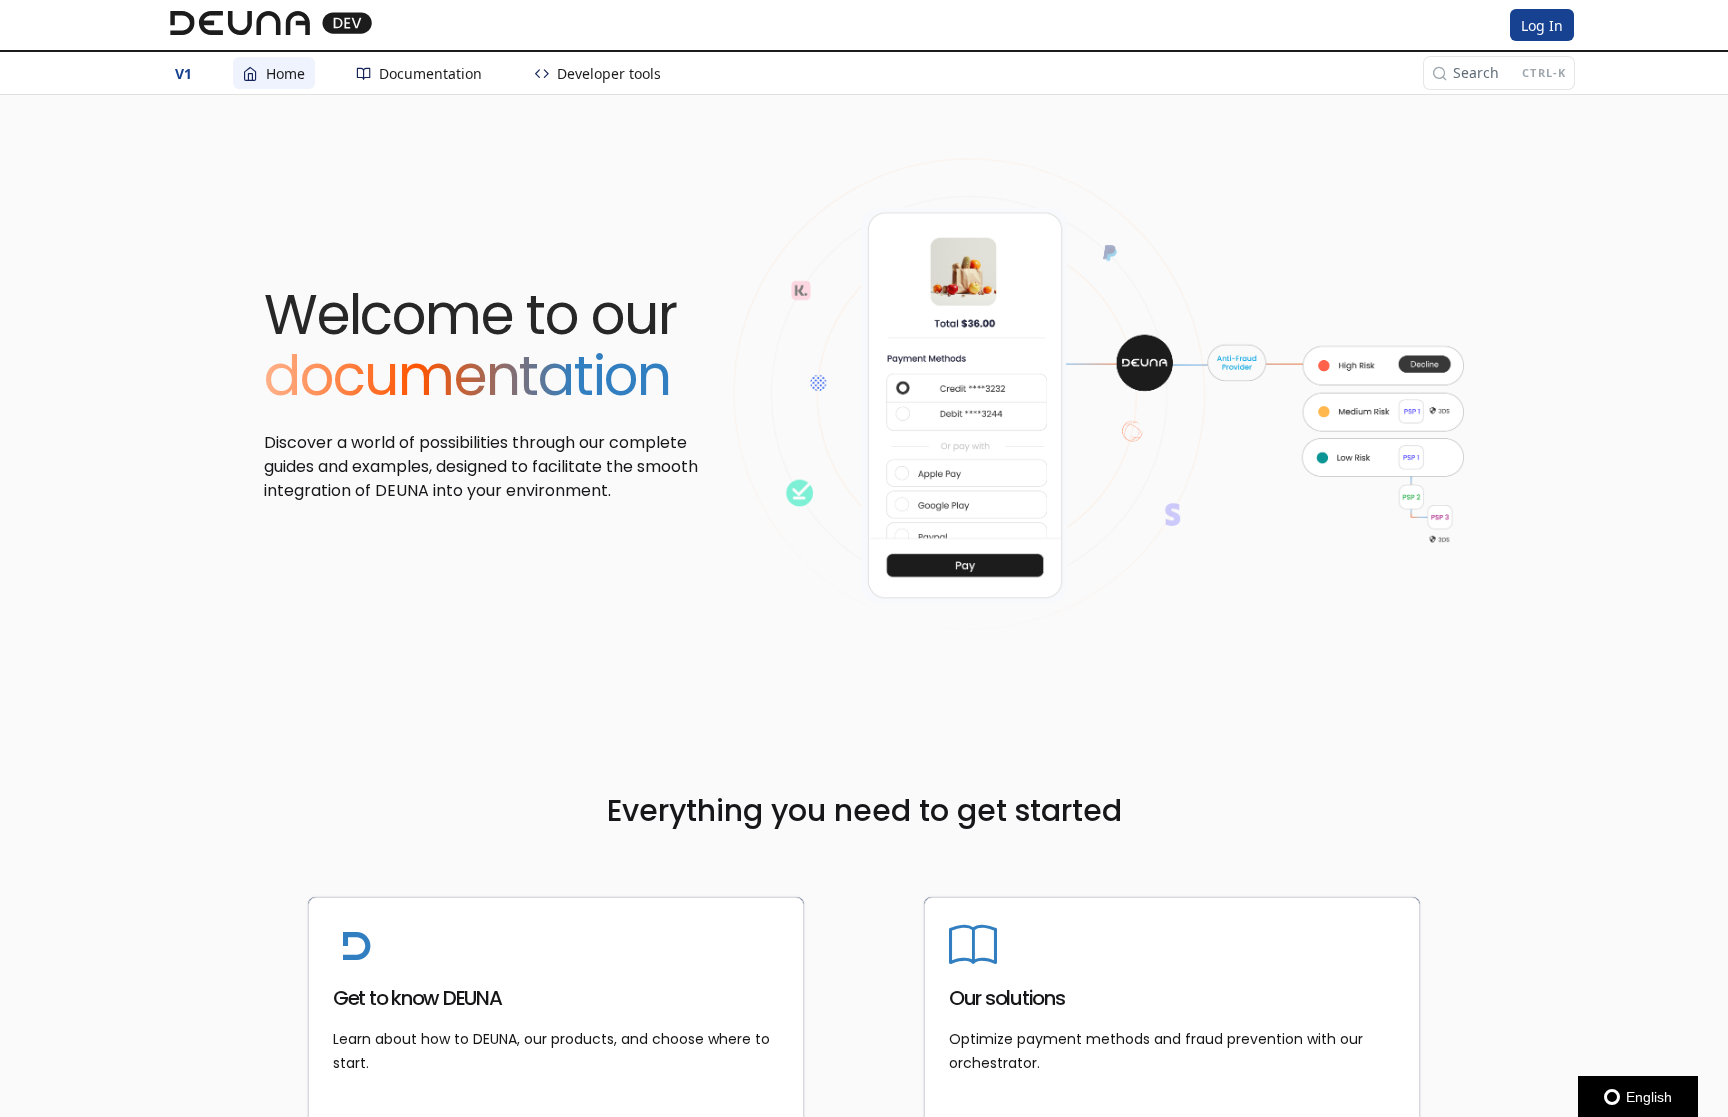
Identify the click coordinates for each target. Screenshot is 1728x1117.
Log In (1542, 25)
